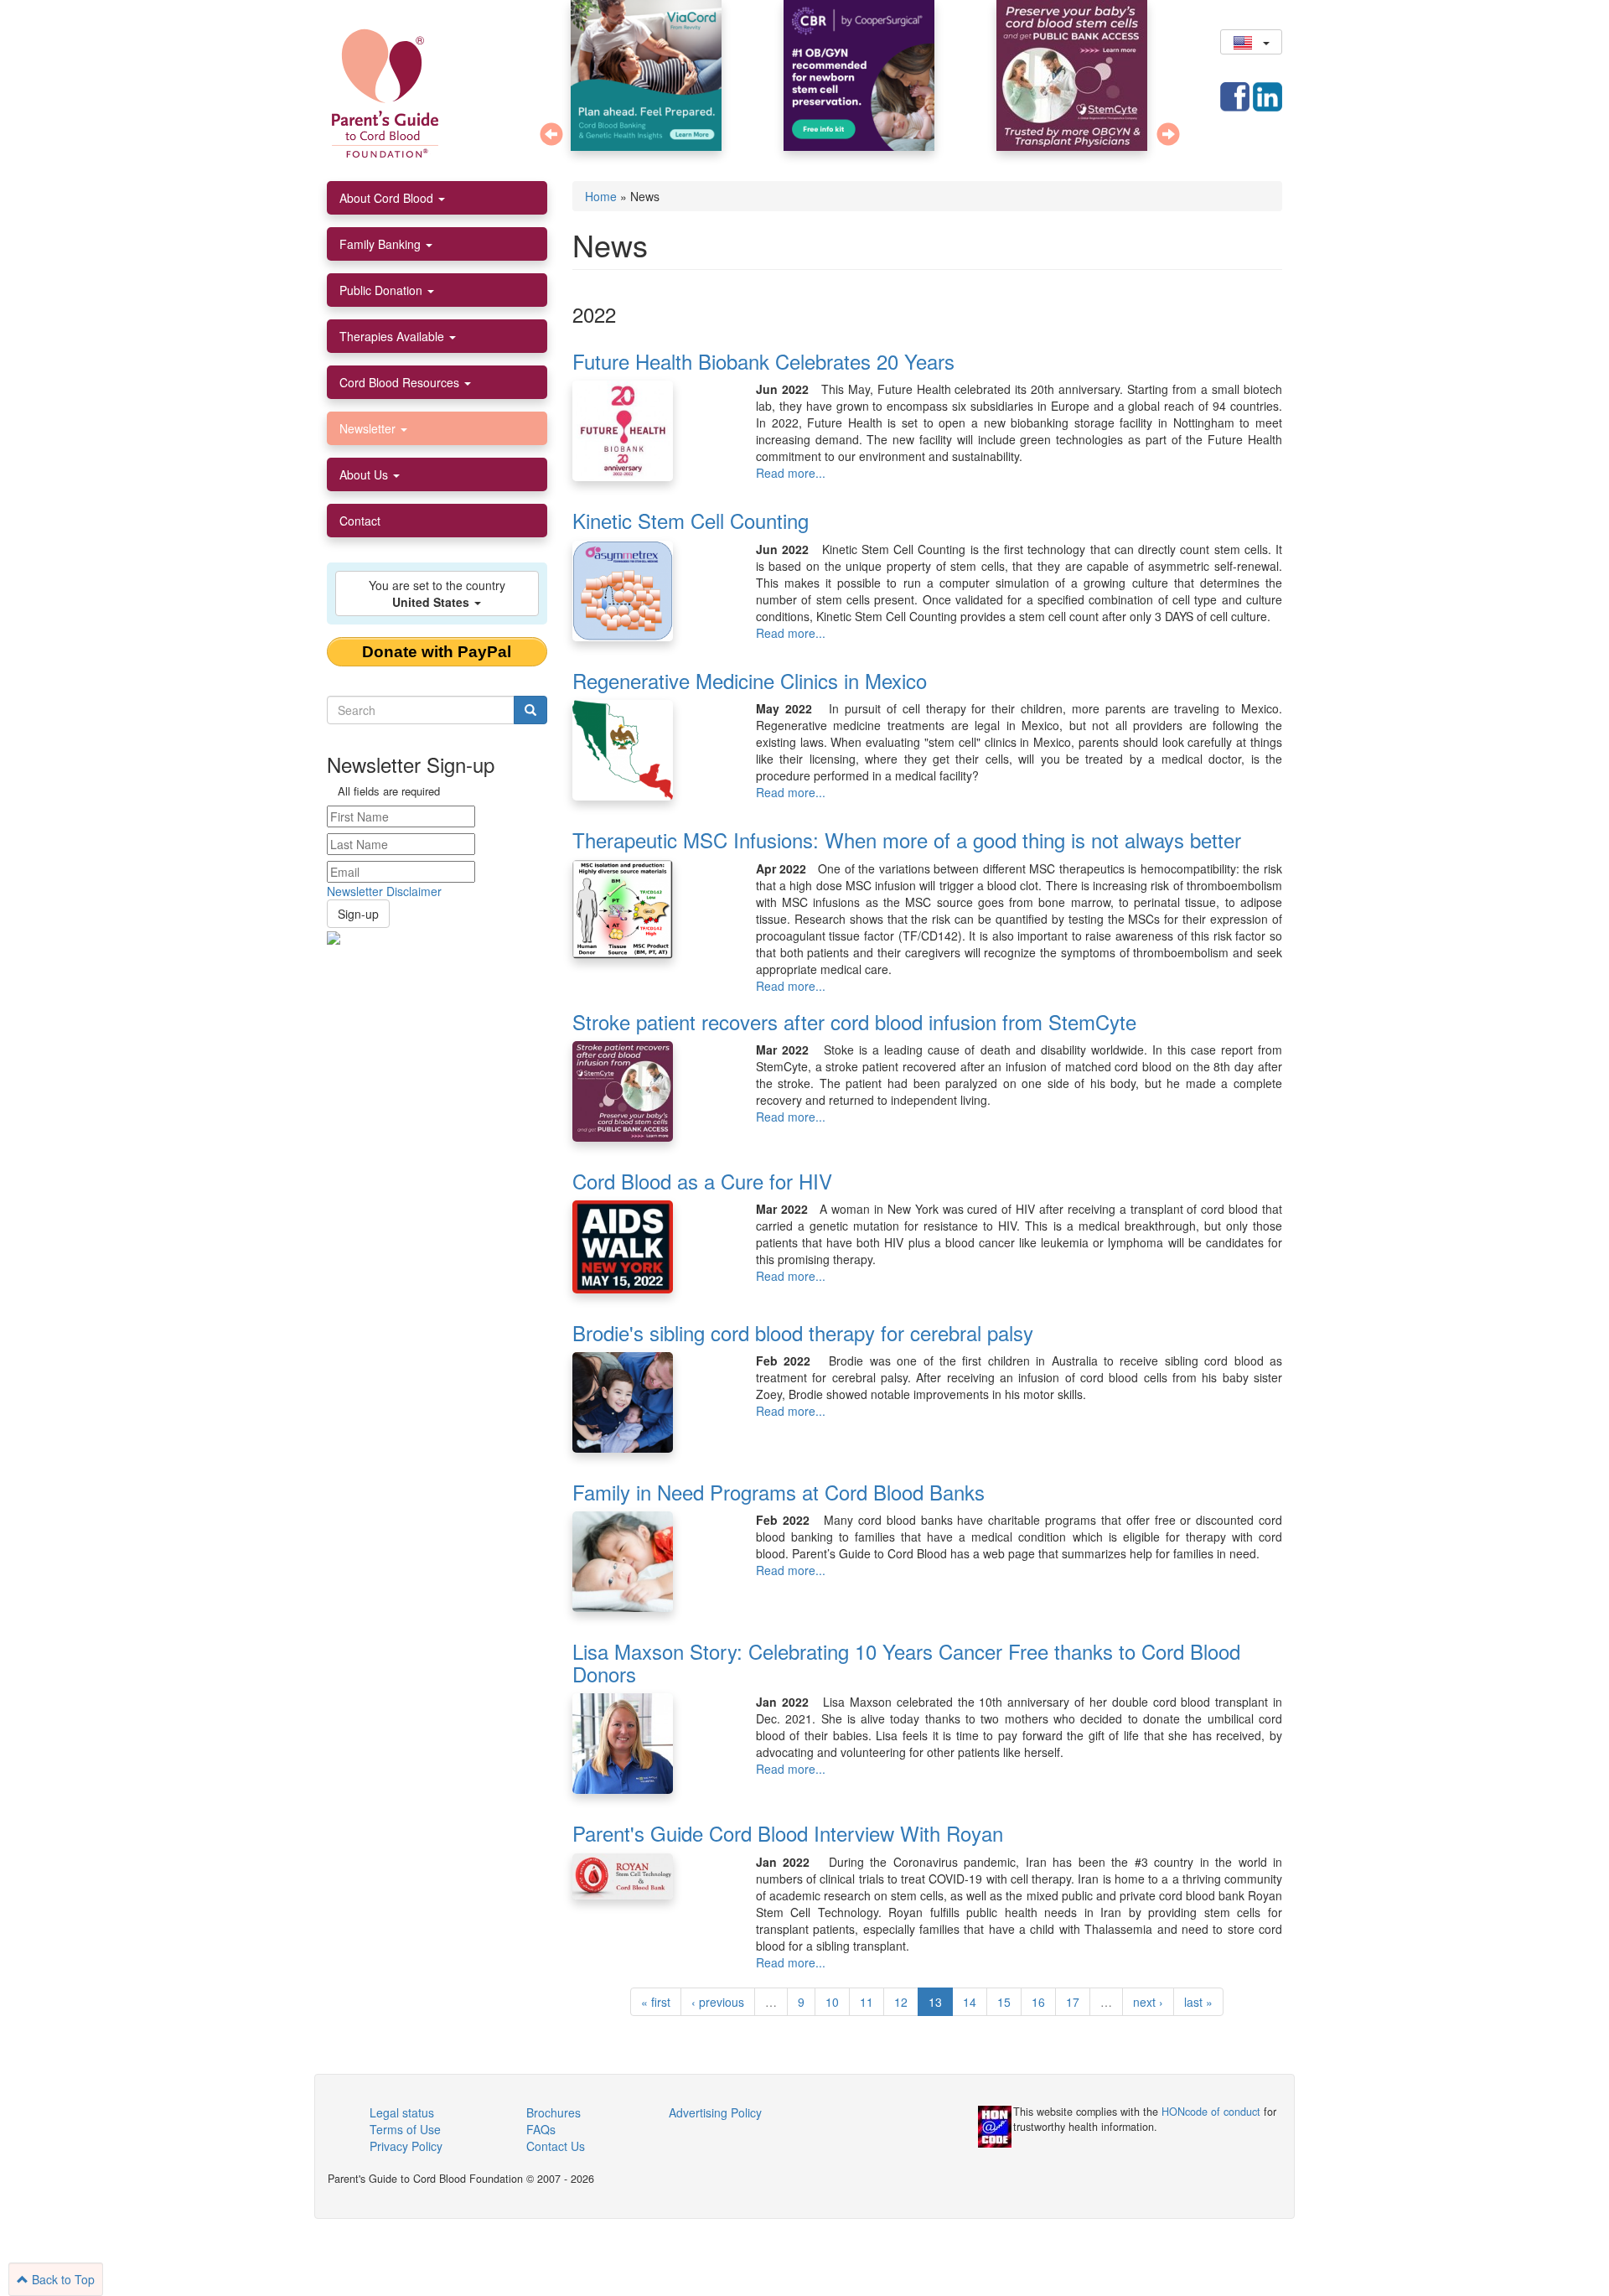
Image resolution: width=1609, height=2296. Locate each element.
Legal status (402, 2112)
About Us (365, 474)
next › (1148, 2002)
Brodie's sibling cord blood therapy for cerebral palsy (803, 1332)
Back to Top (62, 2279)
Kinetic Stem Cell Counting (691, 520)
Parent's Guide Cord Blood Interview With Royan (788, 1833)
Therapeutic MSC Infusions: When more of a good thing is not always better (907, 840)
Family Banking (382, 244)
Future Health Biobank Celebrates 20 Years (763, 361)
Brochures (554, 2112)
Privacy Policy (406, 2146)
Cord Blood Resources (401, 382)
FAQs (541, 2129)
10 (832, 2002)
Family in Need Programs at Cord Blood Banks (779, 1492)
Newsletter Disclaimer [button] (384, 891)
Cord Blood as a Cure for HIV (702, 1181)
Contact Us (556, 2146)
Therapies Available (393, 336)
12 (901, 2002)
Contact (360, 521)
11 (867, 2002)
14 (970, 2002)
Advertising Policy (715, 2112)
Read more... (791, 473)
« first (656, 2002)
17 (1073, 2002)
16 (1038, 2002)
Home (601, 196)
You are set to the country (437, 593)
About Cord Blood (388, 198)
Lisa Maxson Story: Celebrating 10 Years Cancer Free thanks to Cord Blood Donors (906, 1662)
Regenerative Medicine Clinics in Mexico (750, 680)
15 (1004, 2002)
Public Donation (383, 290)
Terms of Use (405, 2129)
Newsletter (369, 428)
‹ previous (718, 2002)
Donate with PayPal (437, 652)
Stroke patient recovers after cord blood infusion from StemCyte (854, 1021)
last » (1198, 2002)
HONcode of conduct (1211, 2112)
